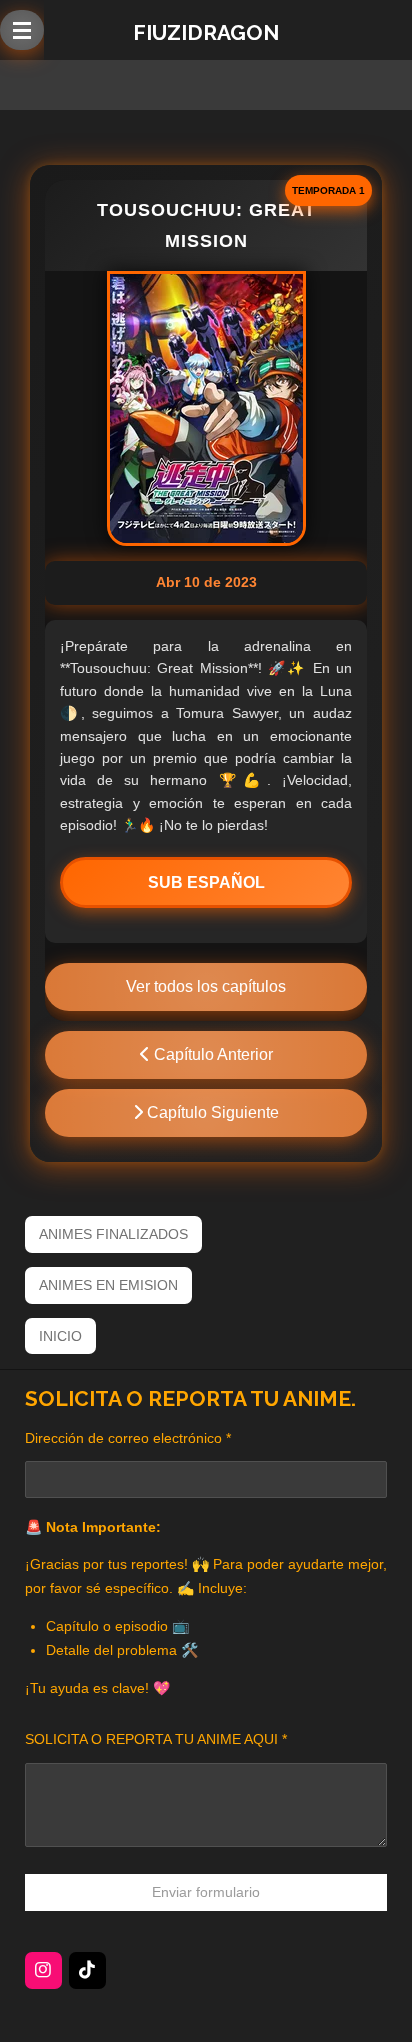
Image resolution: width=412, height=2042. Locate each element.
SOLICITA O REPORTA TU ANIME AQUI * (156, 1739)
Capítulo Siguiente (211, 1112)
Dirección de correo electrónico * (128, 1438)
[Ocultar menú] (22, 30)
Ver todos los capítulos (206, 986)
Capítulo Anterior (211, 1054)
